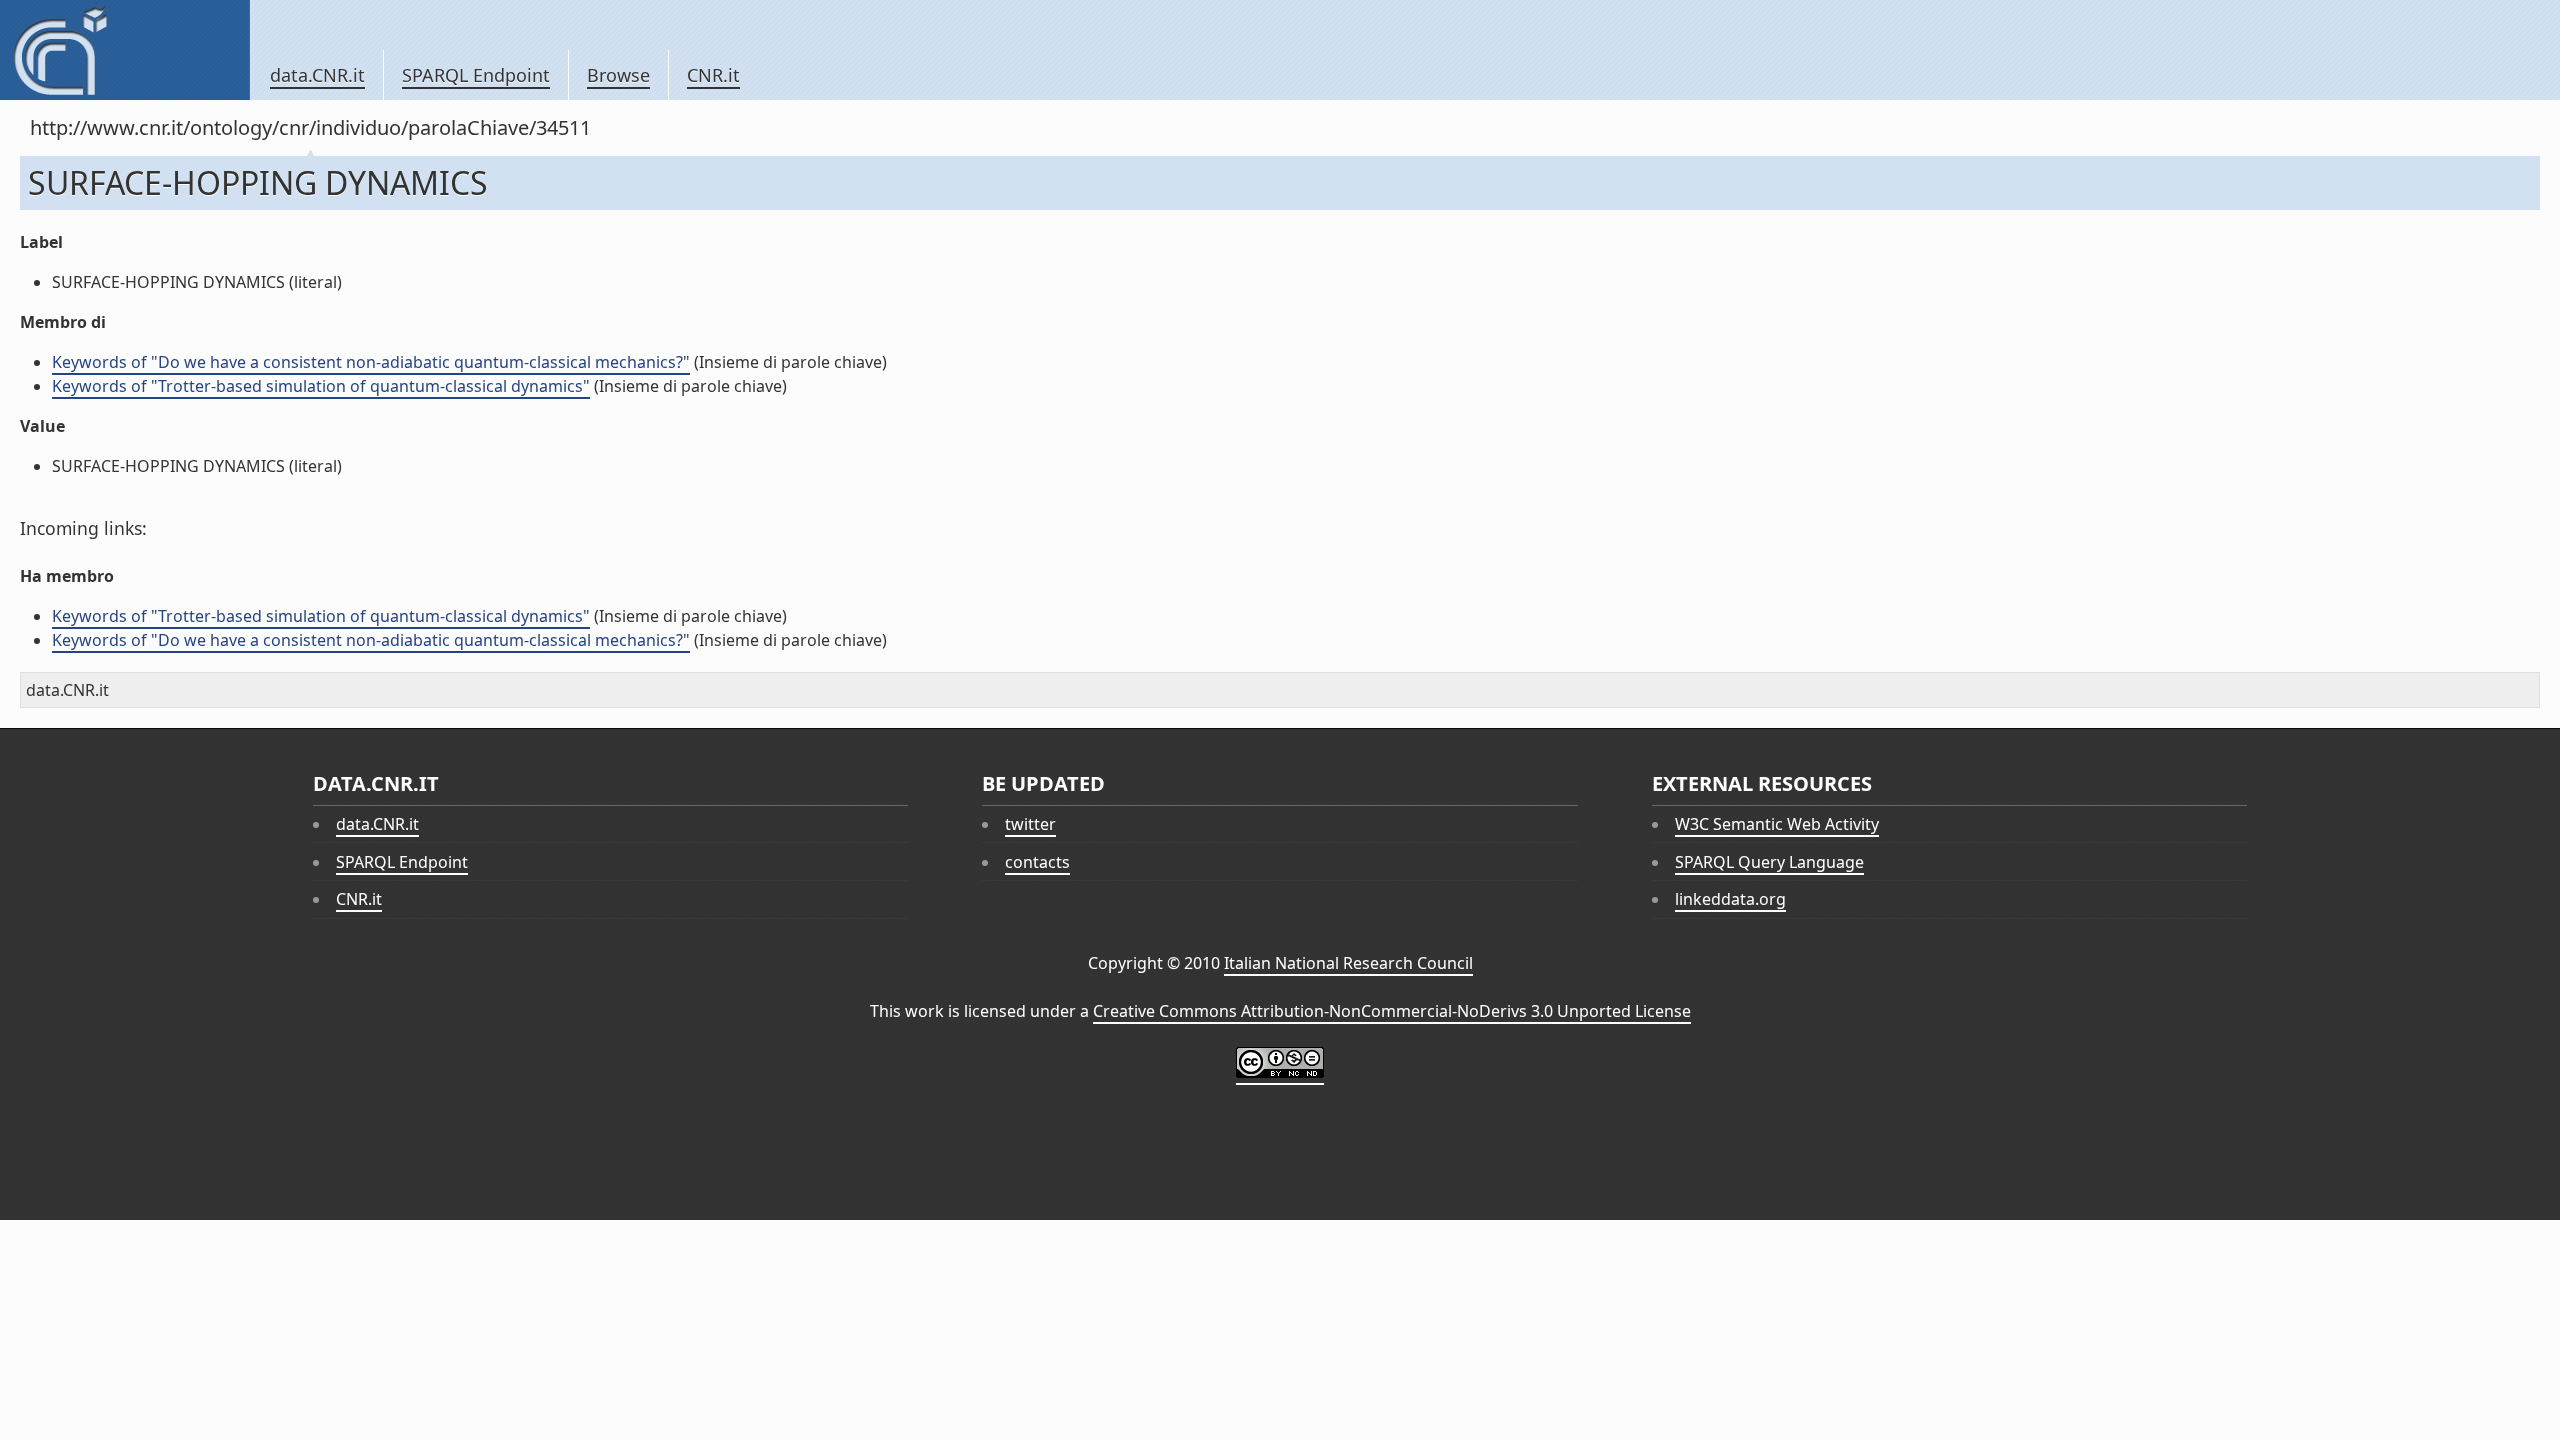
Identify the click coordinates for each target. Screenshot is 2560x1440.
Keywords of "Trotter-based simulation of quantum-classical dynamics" (321, 386)
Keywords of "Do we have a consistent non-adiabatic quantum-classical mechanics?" (371, 362)
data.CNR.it (317, 75)
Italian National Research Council (1348, 963)
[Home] (124, 50)
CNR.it (713, 75)
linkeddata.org (1730, 899)
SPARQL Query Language (1769, 862)
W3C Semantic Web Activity (1777, 824)
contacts (1037, 862)
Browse (618, 75)
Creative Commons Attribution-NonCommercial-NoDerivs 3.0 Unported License (1392, 1011)
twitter (1030, 824)
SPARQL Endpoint (476, 75)
